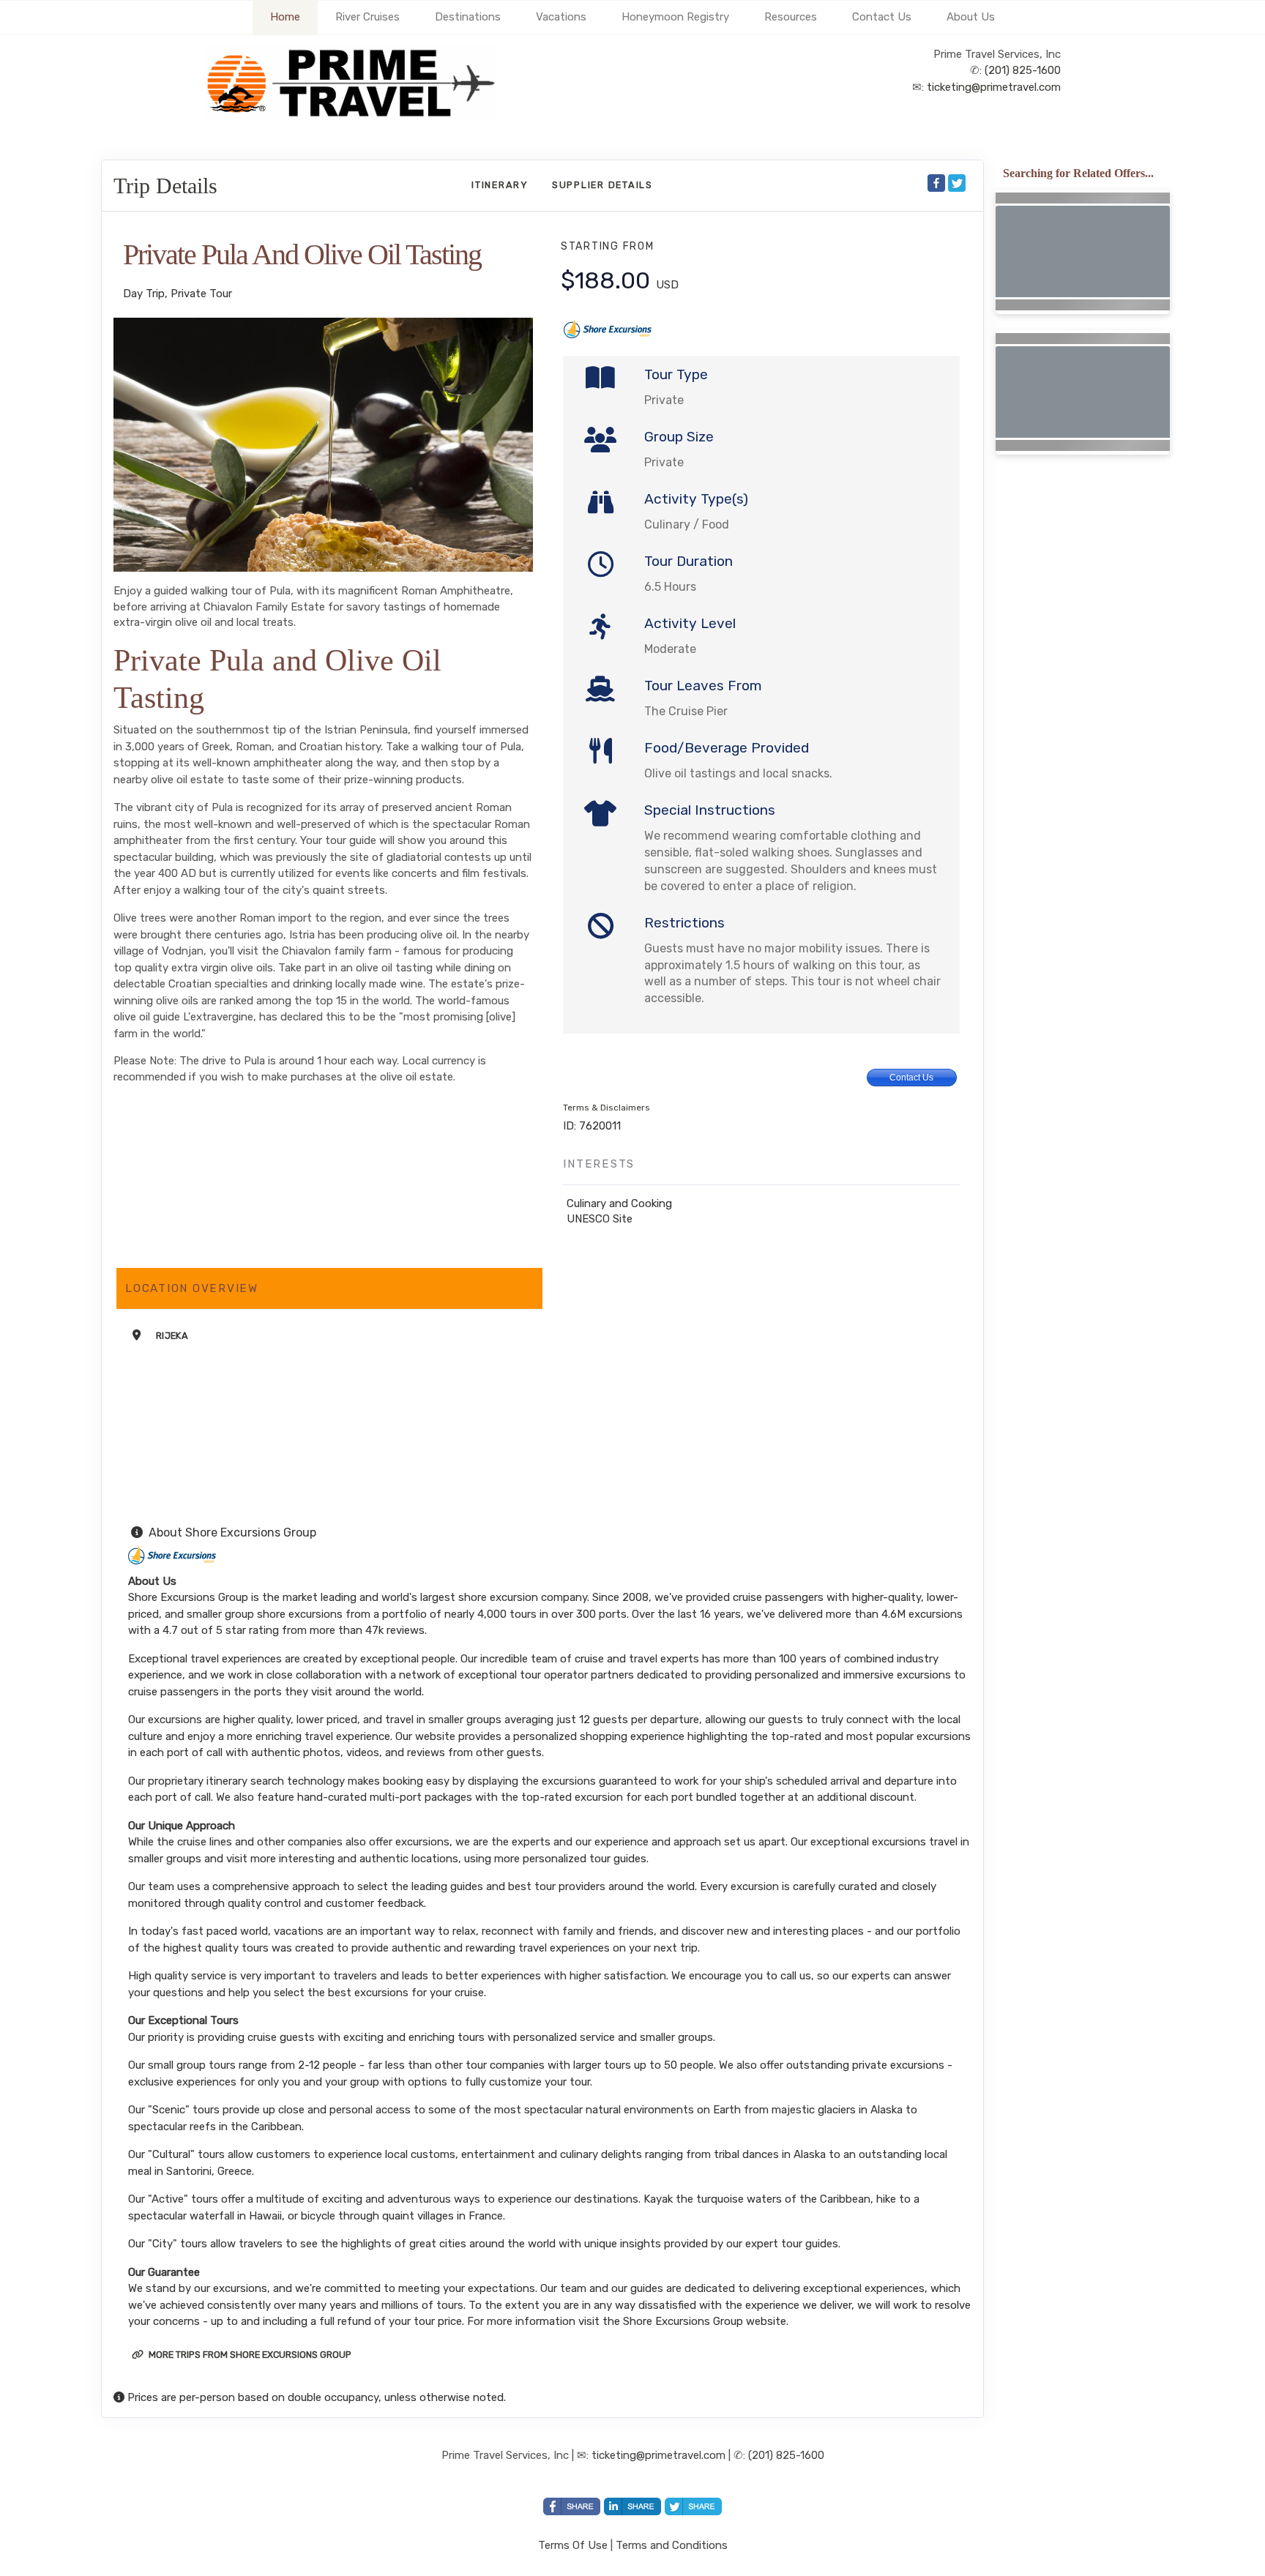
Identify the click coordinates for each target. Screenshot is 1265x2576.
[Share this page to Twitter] (957, 183)
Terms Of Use (573, 2545)
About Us (971, 17)
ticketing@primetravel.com (994, 87)
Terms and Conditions (672, 2545)
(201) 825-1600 (1023, 70)
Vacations (561, 17)
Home (285, 17)
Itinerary (500, 185)
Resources (791, 17)
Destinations (468, 17)
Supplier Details (602, 185)
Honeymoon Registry (675, 17)
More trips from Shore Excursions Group (249, 2355)
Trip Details (165, 186)
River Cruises (367, 17)
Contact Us (882, 17)
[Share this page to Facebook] (936, 183)
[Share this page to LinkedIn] (632, 2506)
